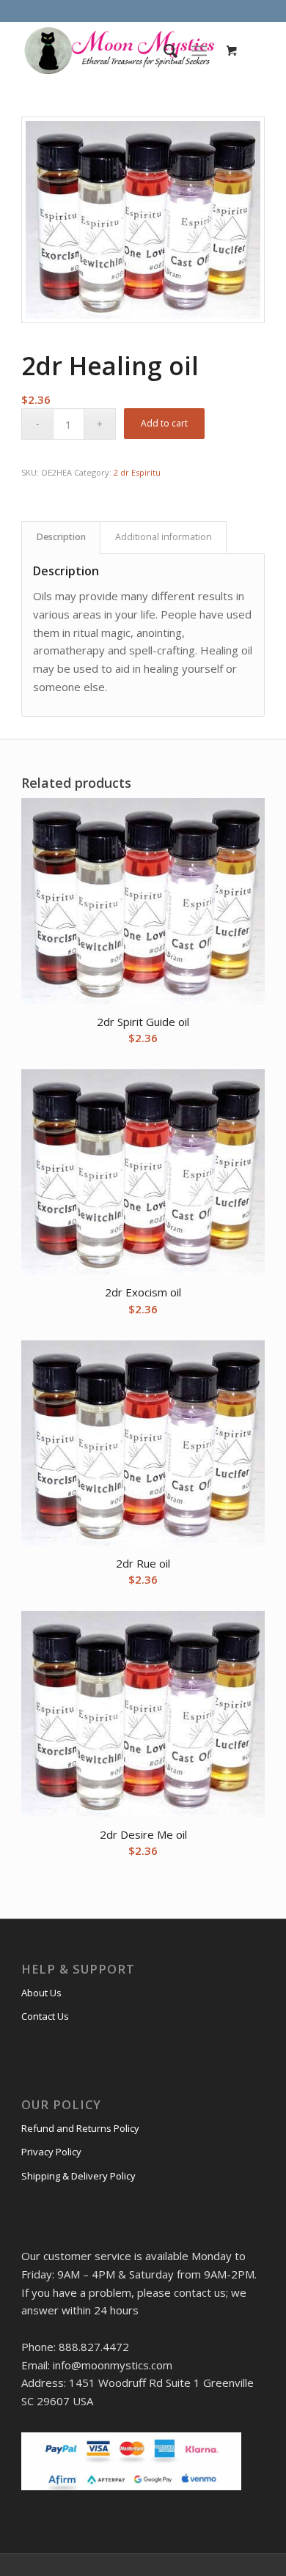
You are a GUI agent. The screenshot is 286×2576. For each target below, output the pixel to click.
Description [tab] (61, 537)
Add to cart (164, 423)
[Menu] (199, 51)
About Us (41, 1993)
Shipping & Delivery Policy (78, 2176)
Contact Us (45, 2016)
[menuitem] (163, 51)
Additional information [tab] (164, 537)
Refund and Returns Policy (80, 2128)
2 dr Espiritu (137, 472)
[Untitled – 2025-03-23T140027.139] (118, 51)
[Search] (163, 51)
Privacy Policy (51, 2152)
